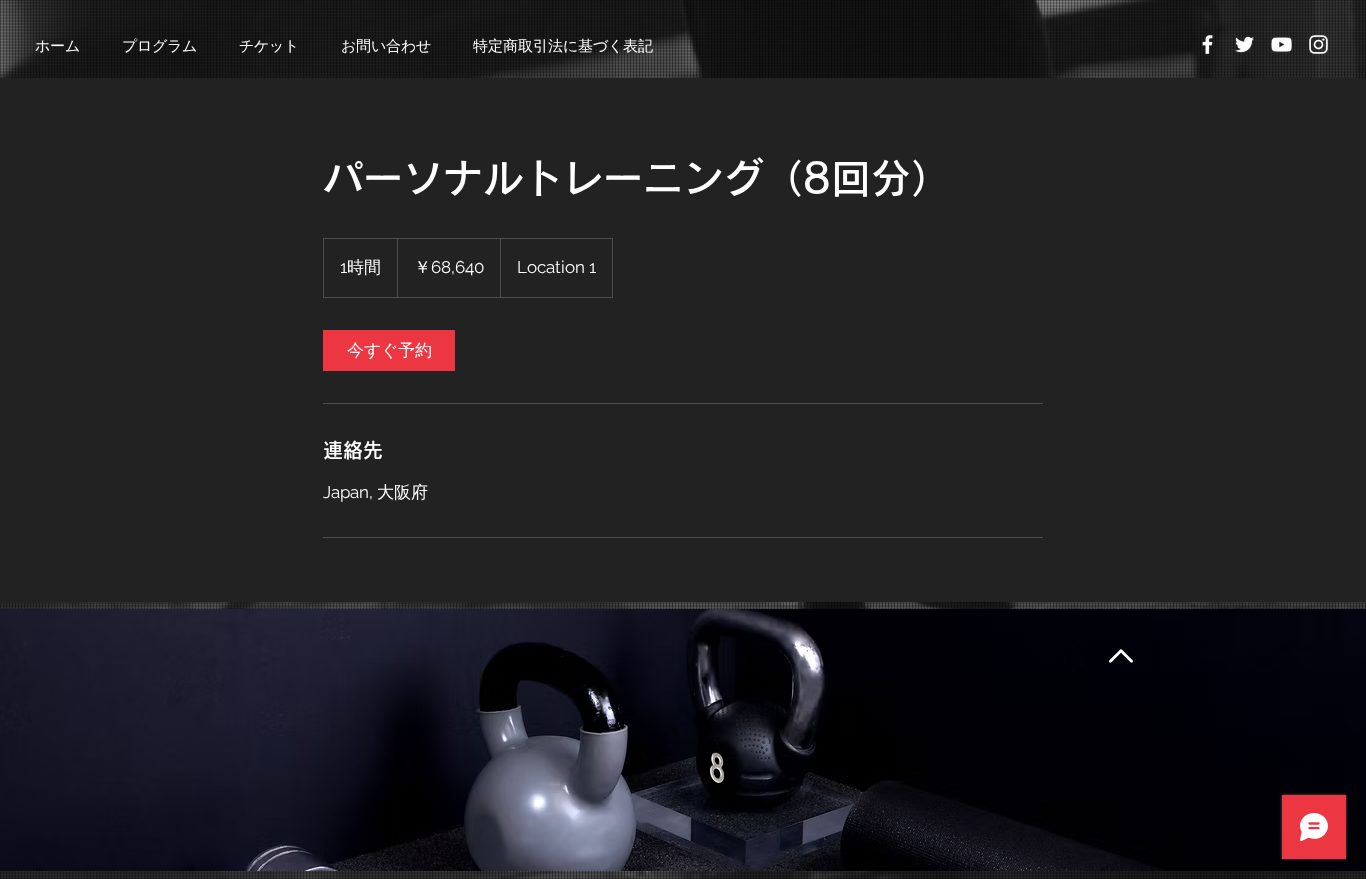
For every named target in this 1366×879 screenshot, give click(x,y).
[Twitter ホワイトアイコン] (1244, 44)
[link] (389, 350)
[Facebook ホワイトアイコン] (1207, 44)
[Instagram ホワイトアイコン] (1318, 44)
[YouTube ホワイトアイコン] (1281, 44)
